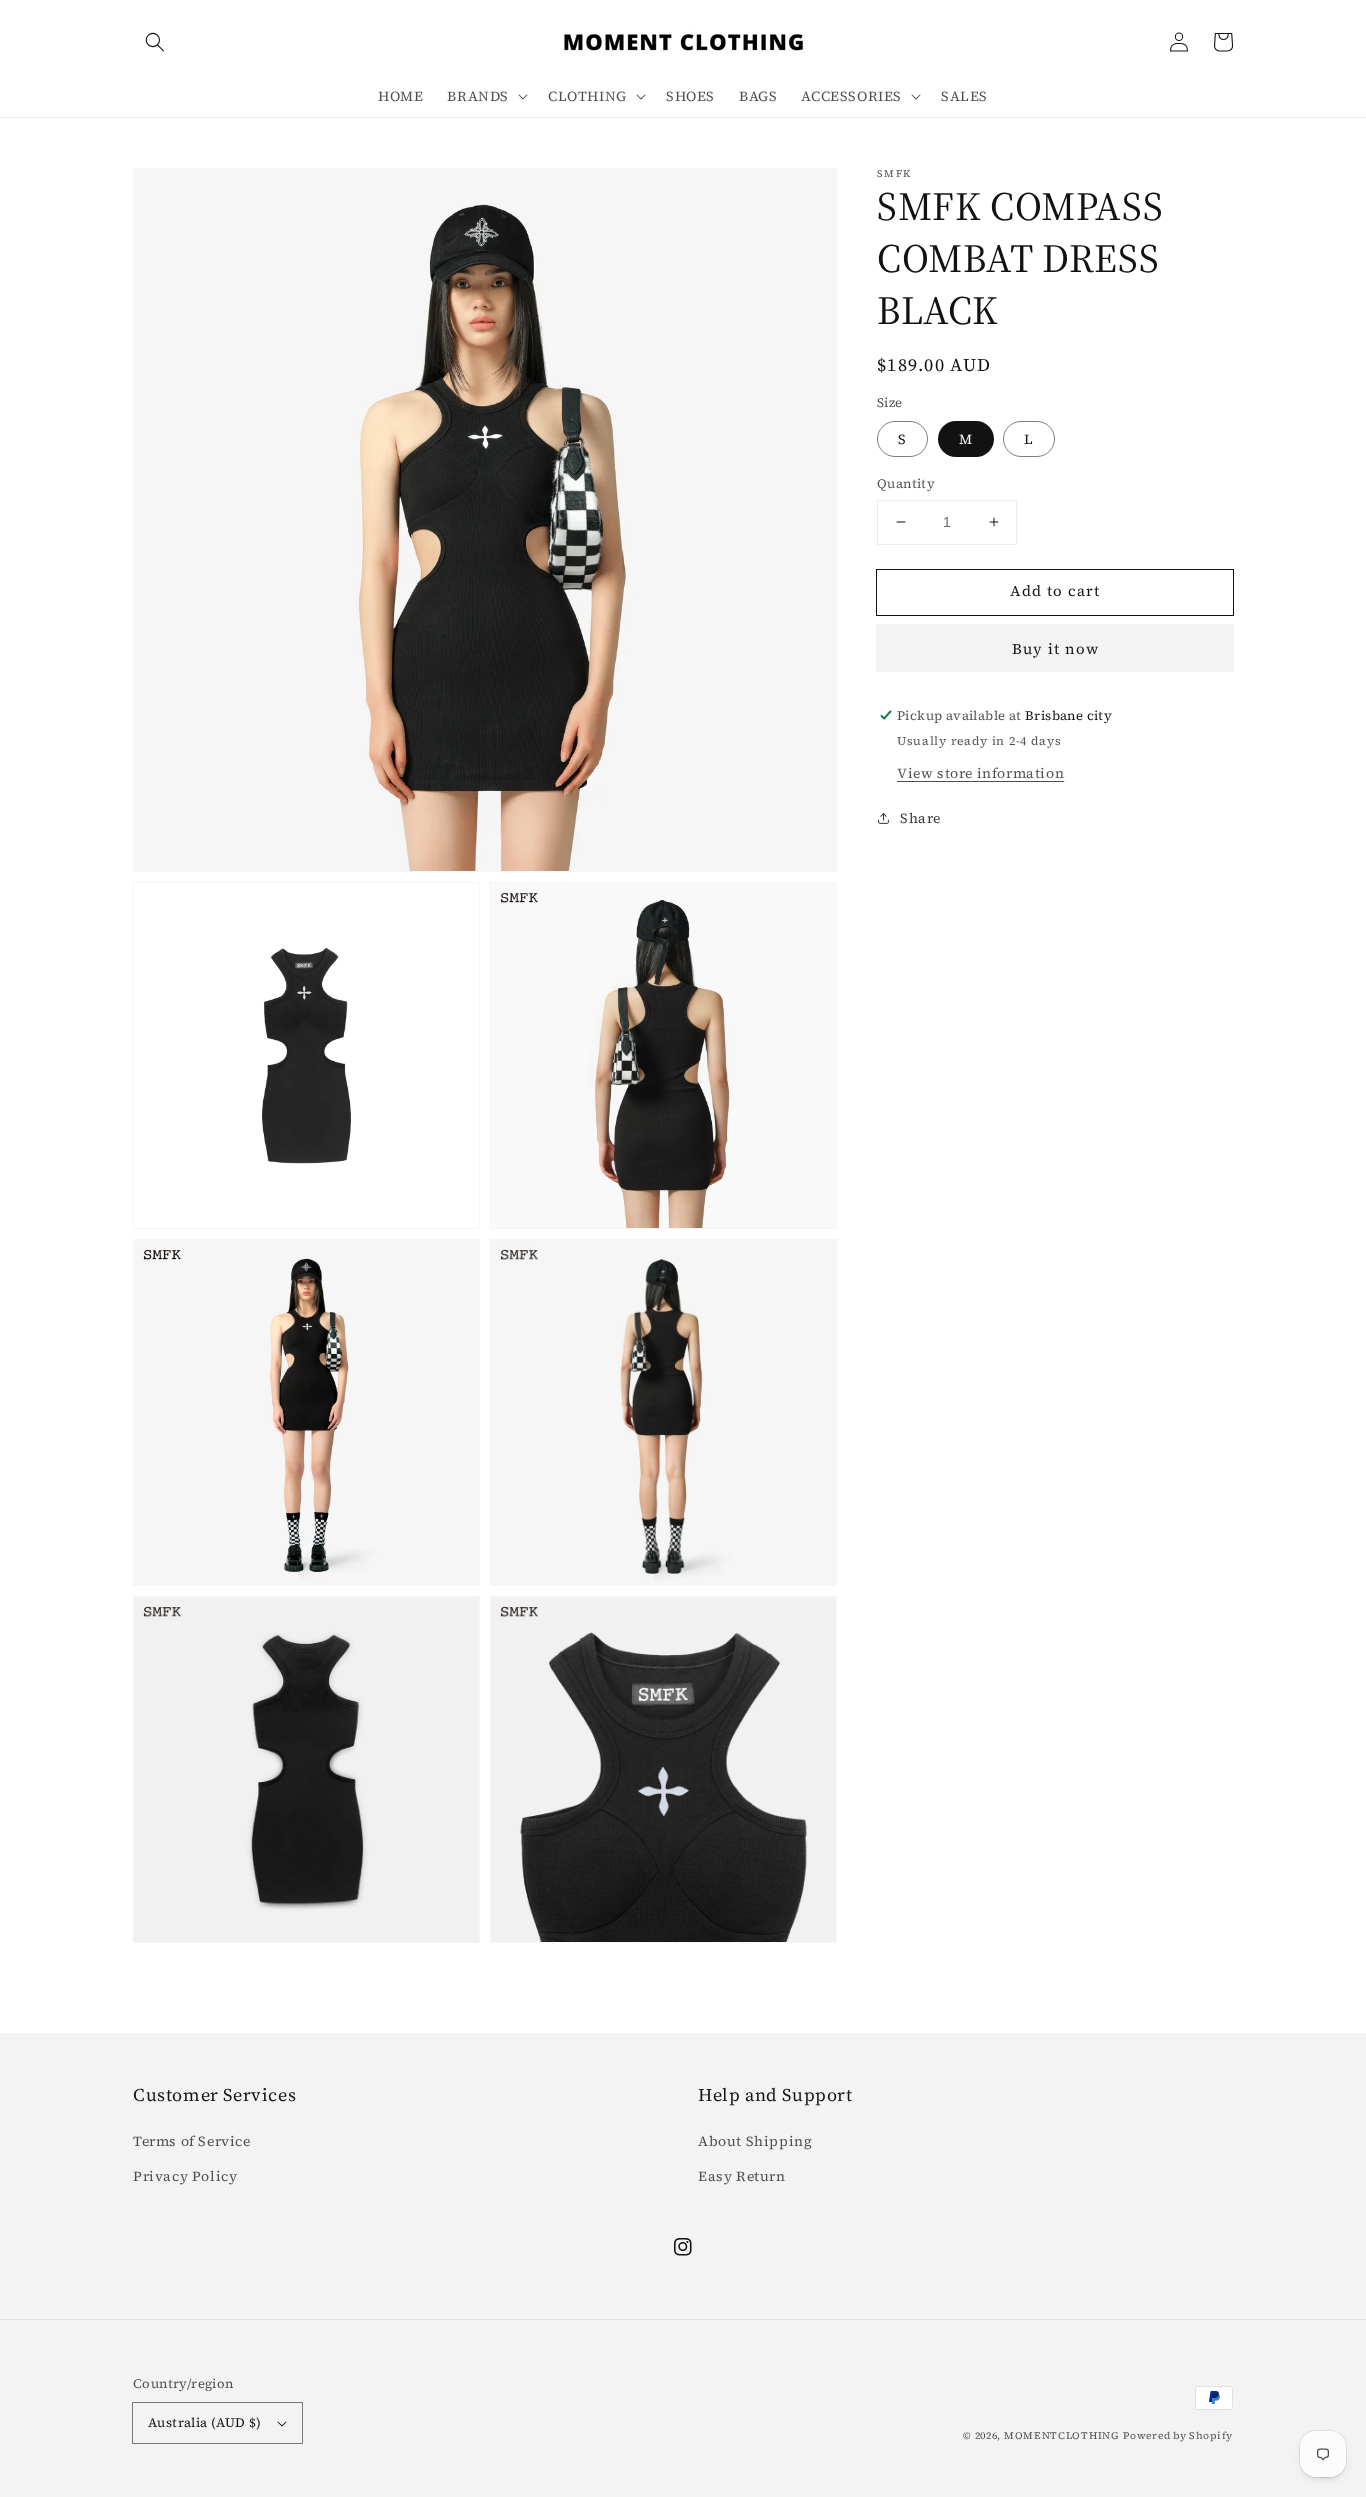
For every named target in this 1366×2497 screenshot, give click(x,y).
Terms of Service (192, 2141)
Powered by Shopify (1178, 2435)
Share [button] (920, 818)
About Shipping (755, 2141)
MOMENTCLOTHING (1062, 2435)
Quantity (906, 483)
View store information (980, 773)
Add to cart (1055, 590)
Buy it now (1055, 648)
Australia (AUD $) (205, 2422)
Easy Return (742, 2176)
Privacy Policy (185, 2176)
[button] (155, 42)
